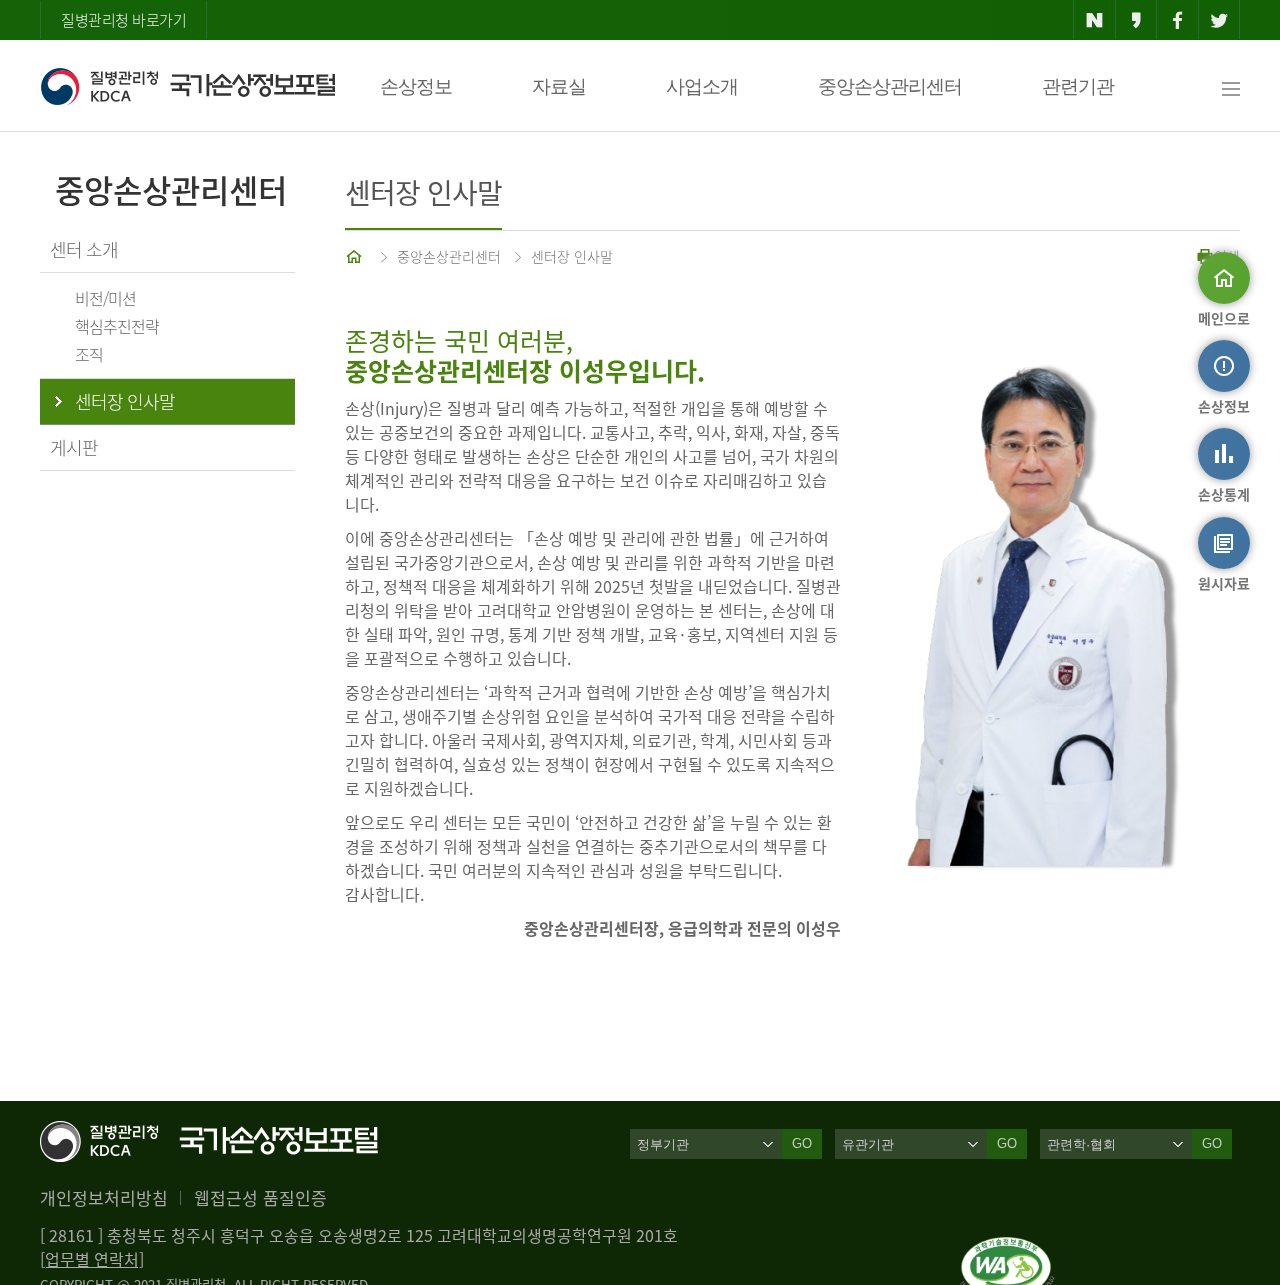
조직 (89, 354)
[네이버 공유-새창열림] (1094, 20)
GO (802, 1143)
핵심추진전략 (117, 326)
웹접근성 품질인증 (260, 1197)
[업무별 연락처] (92, 1259)
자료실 (559, 86)
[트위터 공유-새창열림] (1219, 20)
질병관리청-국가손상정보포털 (187, 86)
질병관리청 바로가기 (123, 20)
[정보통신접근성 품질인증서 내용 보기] (1007, 1249)
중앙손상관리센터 (890, 86)
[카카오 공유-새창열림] (1136, 20)
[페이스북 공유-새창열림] (1177, 20)
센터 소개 (84, 249)
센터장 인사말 (572, 256)
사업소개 (702, 86)
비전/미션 (105, 298)
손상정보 (416, 86)
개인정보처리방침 (104, 1197)
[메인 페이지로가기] (356, 256)
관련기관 (1078, 86)
